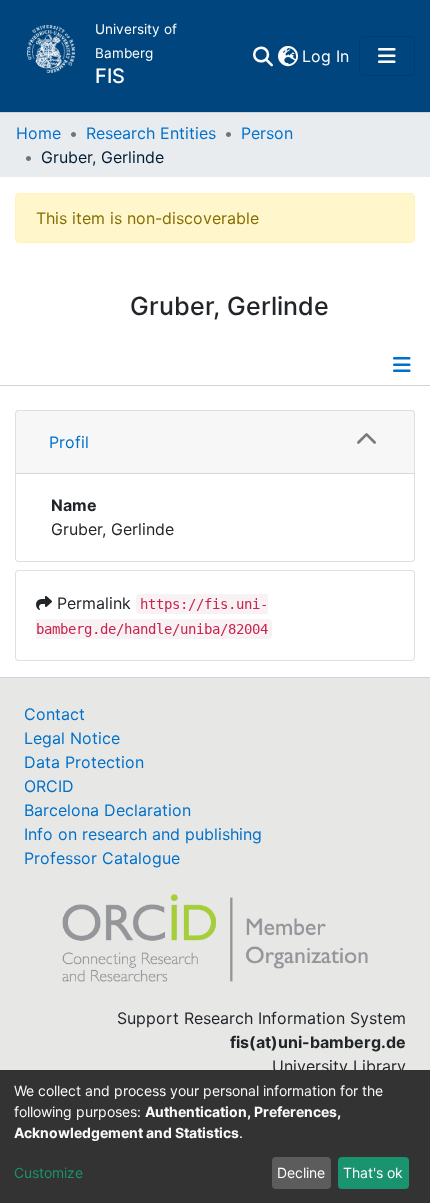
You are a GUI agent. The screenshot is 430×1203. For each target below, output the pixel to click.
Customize (48, 1172)
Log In (326, 56)
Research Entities (151, 133)
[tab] (215, 442)
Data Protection (84, 762)
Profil (69, 442)
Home (38, 133)
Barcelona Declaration (107, 810)
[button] (287, 56)
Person (267, 133)
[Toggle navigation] (387, 56)
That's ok (373, 1172)
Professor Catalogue (102, 858)
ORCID (49, 786)
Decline (301, 1172)
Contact (54, 714)
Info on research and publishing (143, 834)
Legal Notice (72, 738)
